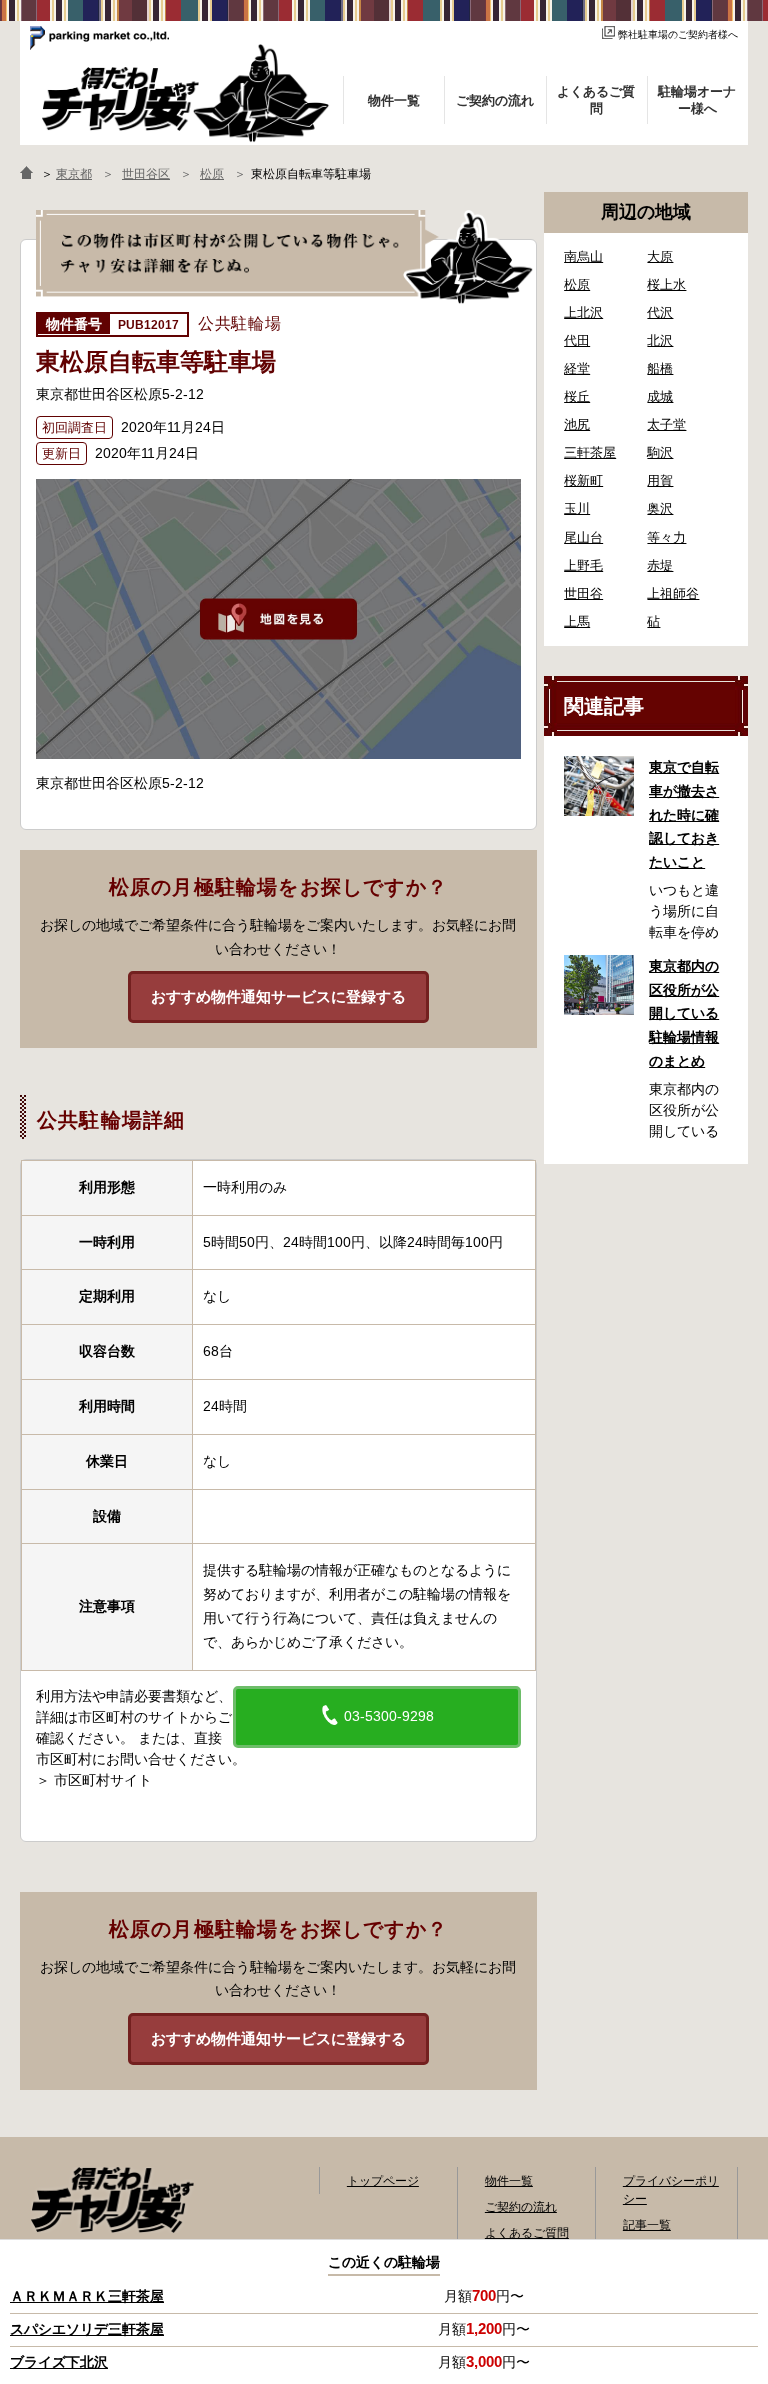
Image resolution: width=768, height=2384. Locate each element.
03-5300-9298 (387, 1716)
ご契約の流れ (521, 2207)
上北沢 (583, 312)
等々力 (666, 537)
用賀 (660, 480)
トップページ (383, 2181)
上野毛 (583, 565)
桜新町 (583, 480)
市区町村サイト (103, 1780)
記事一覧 (647, 2225)
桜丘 (577, 396)
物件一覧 (509, 2181)
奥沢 (660, 508)
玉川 (577, 508)
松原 (577, 284)
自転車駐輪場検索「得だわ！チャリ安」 (112, 2200)
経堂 (577, 368)
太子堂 (666, 424)
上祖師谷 (673, 593)
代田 (577, 340)
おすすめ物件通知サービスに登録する (278, 996)
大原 (660, 256)
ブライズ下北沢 (59, 2362)
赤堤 (660, 565)
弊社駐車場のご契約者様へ (678, 34)
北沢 (660, 340)
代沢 (660, 312)
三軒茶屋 (590, 452)
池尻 (577, 424)
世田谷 (583, 593)
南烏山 (583, 256)
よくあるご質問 (527, 2233)
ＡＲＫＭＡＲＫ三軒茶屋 (87, 2296)
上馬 (577, 621)
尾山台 (583, 537)
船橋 (660, 368)
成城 (660, 396)
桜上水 (666, 284)
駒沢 (660, 452)
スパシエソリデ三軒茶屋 (87, 2329)
